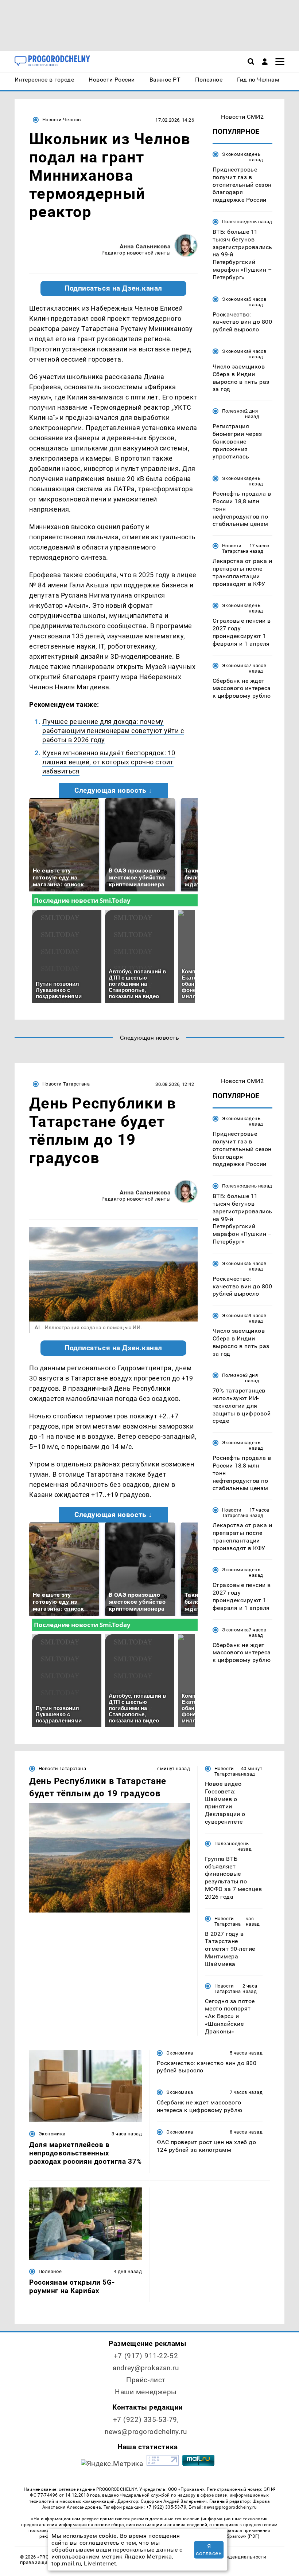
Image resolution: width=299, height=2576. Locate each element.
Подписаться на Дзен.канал (113, 288)
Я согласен (209, 2550)
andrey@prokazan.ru (146, 2368)
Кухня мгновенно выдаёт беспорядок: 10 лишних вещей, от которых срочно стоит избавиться (109, 762)
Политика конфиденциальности (228, 2557)
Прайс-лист (146, 2380)
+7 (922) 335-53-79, (146, 2420)
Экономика (235, 154)
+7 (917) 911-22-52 (146, 2356)
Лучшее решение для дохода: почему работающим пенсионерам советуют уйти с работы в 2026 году (113, 731)
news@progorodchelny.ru (146, 2432)
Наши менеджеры (146, 2392)
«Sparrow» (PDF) (242, 2536)
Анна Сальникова (145, 246)
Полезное (234, 222)
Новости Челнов (61, 120)
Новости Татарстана (235, 548)
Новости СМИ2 (242, 117)
